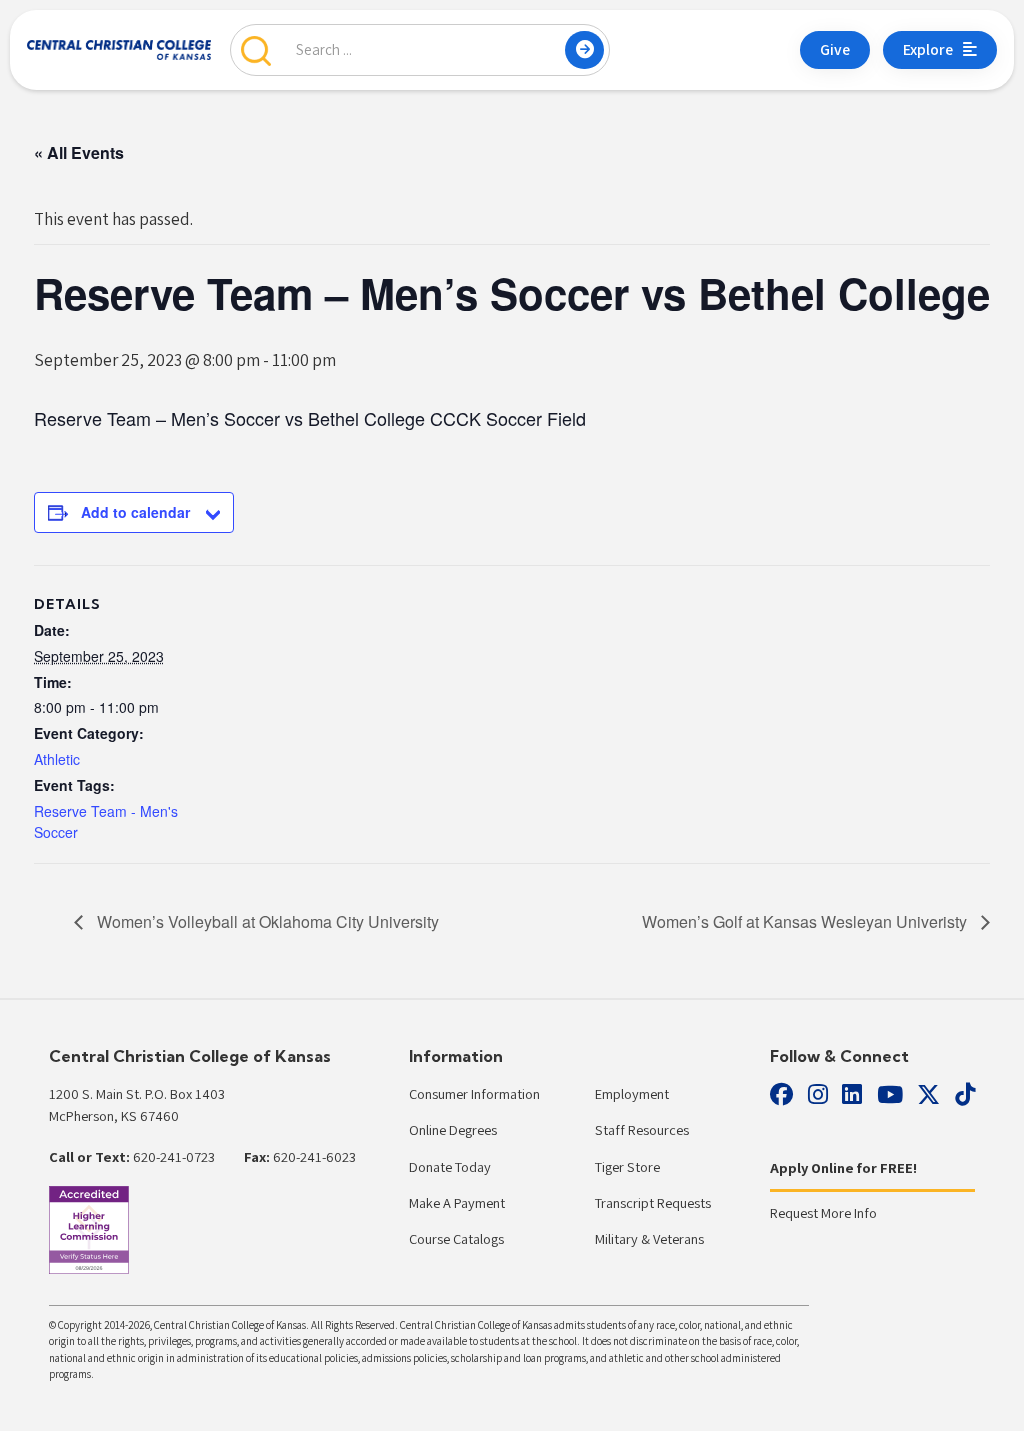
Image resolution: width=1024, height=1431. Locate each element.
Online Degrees (453, 1129)
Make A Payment (457, 1202)
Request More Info (823, 1212)
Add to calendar (135, 512)
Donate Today (450, 1166)
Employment (632, 1093)
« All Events (79, 152)
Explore (928, 49)
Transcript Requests (653, 1202)
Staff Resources (642, 1129)
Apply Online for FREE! (843, 1167)
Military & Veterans (649, 1238)
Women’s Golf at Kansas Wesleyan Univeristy (806, 921)
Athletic (57, 759)
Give (835, 49)
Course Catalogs (456, 1238)
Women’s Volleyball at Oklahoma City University (266, 921)
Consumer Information (474, 1093)
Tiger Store (627, 1166)
